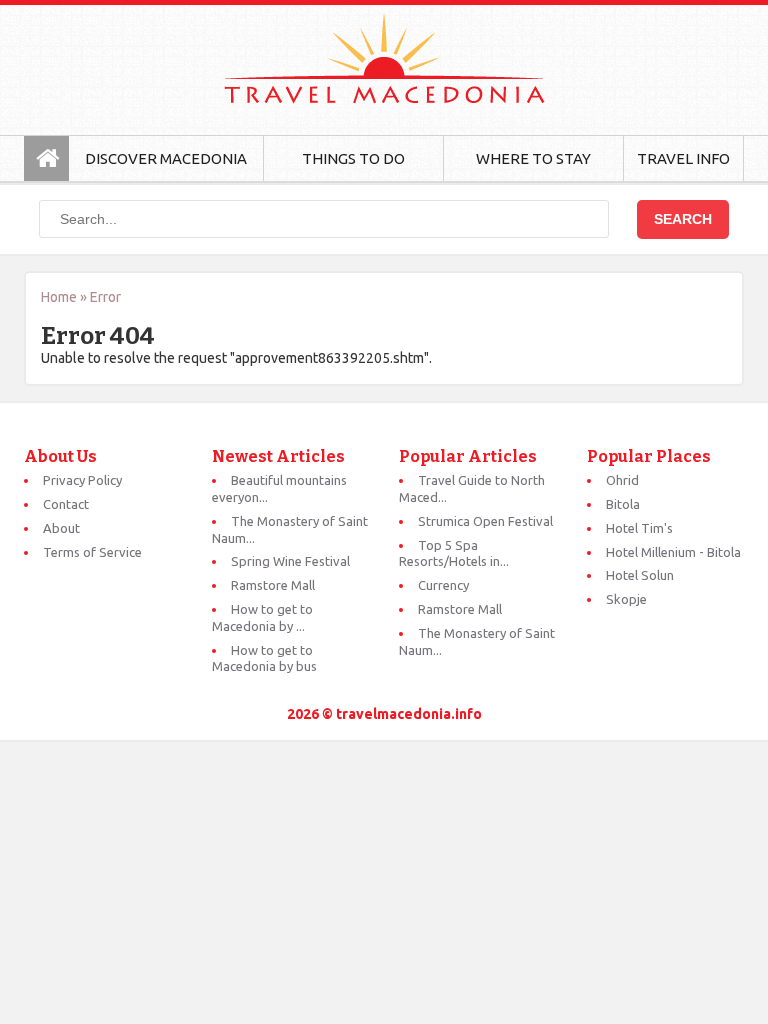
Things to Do (353, 158)
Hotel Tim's (639, 528)
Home (59, 297)
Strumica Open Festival (485, 521)
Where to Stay (533, 158)
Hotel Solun (640, 575)
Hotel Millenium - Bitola (673, 552)
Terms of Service (92, 552)
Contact (66, 504)
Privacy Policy (82, 480)
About (61, 528)
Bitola (623, 504)
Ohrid (622, 480)
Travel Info (683, 158)
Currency (443, 585)
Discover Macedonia (166, 158)
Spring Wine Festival (290, 561)
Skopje (626, 599)
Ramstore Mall (273, 585)
